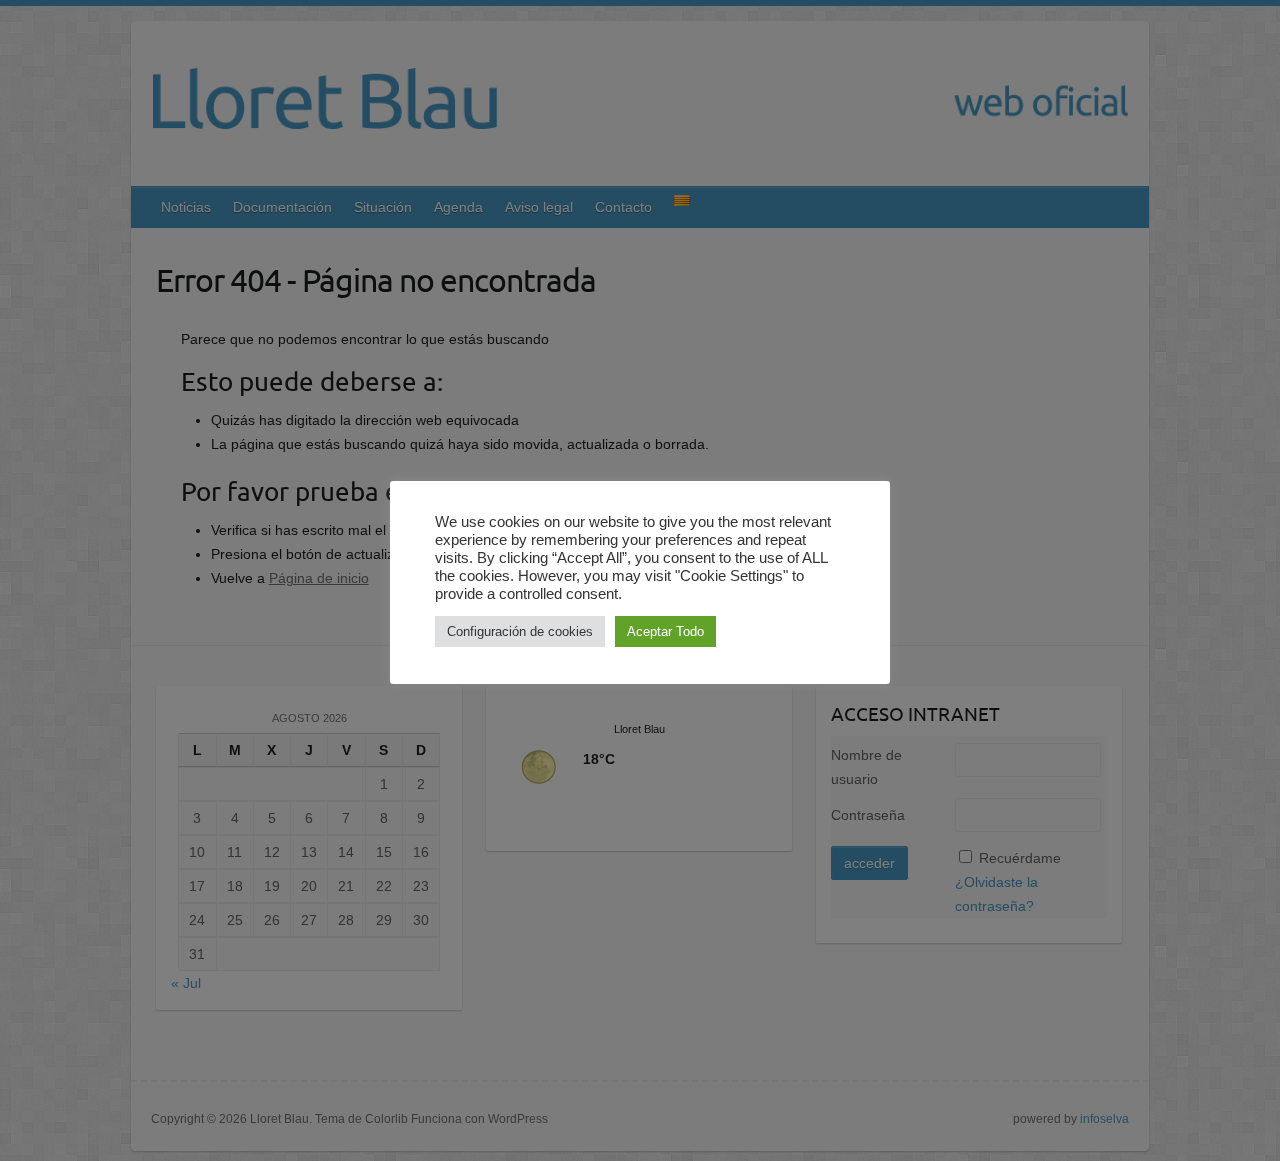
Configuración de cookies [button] (520, 631)
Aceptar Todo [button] (665, 631)
